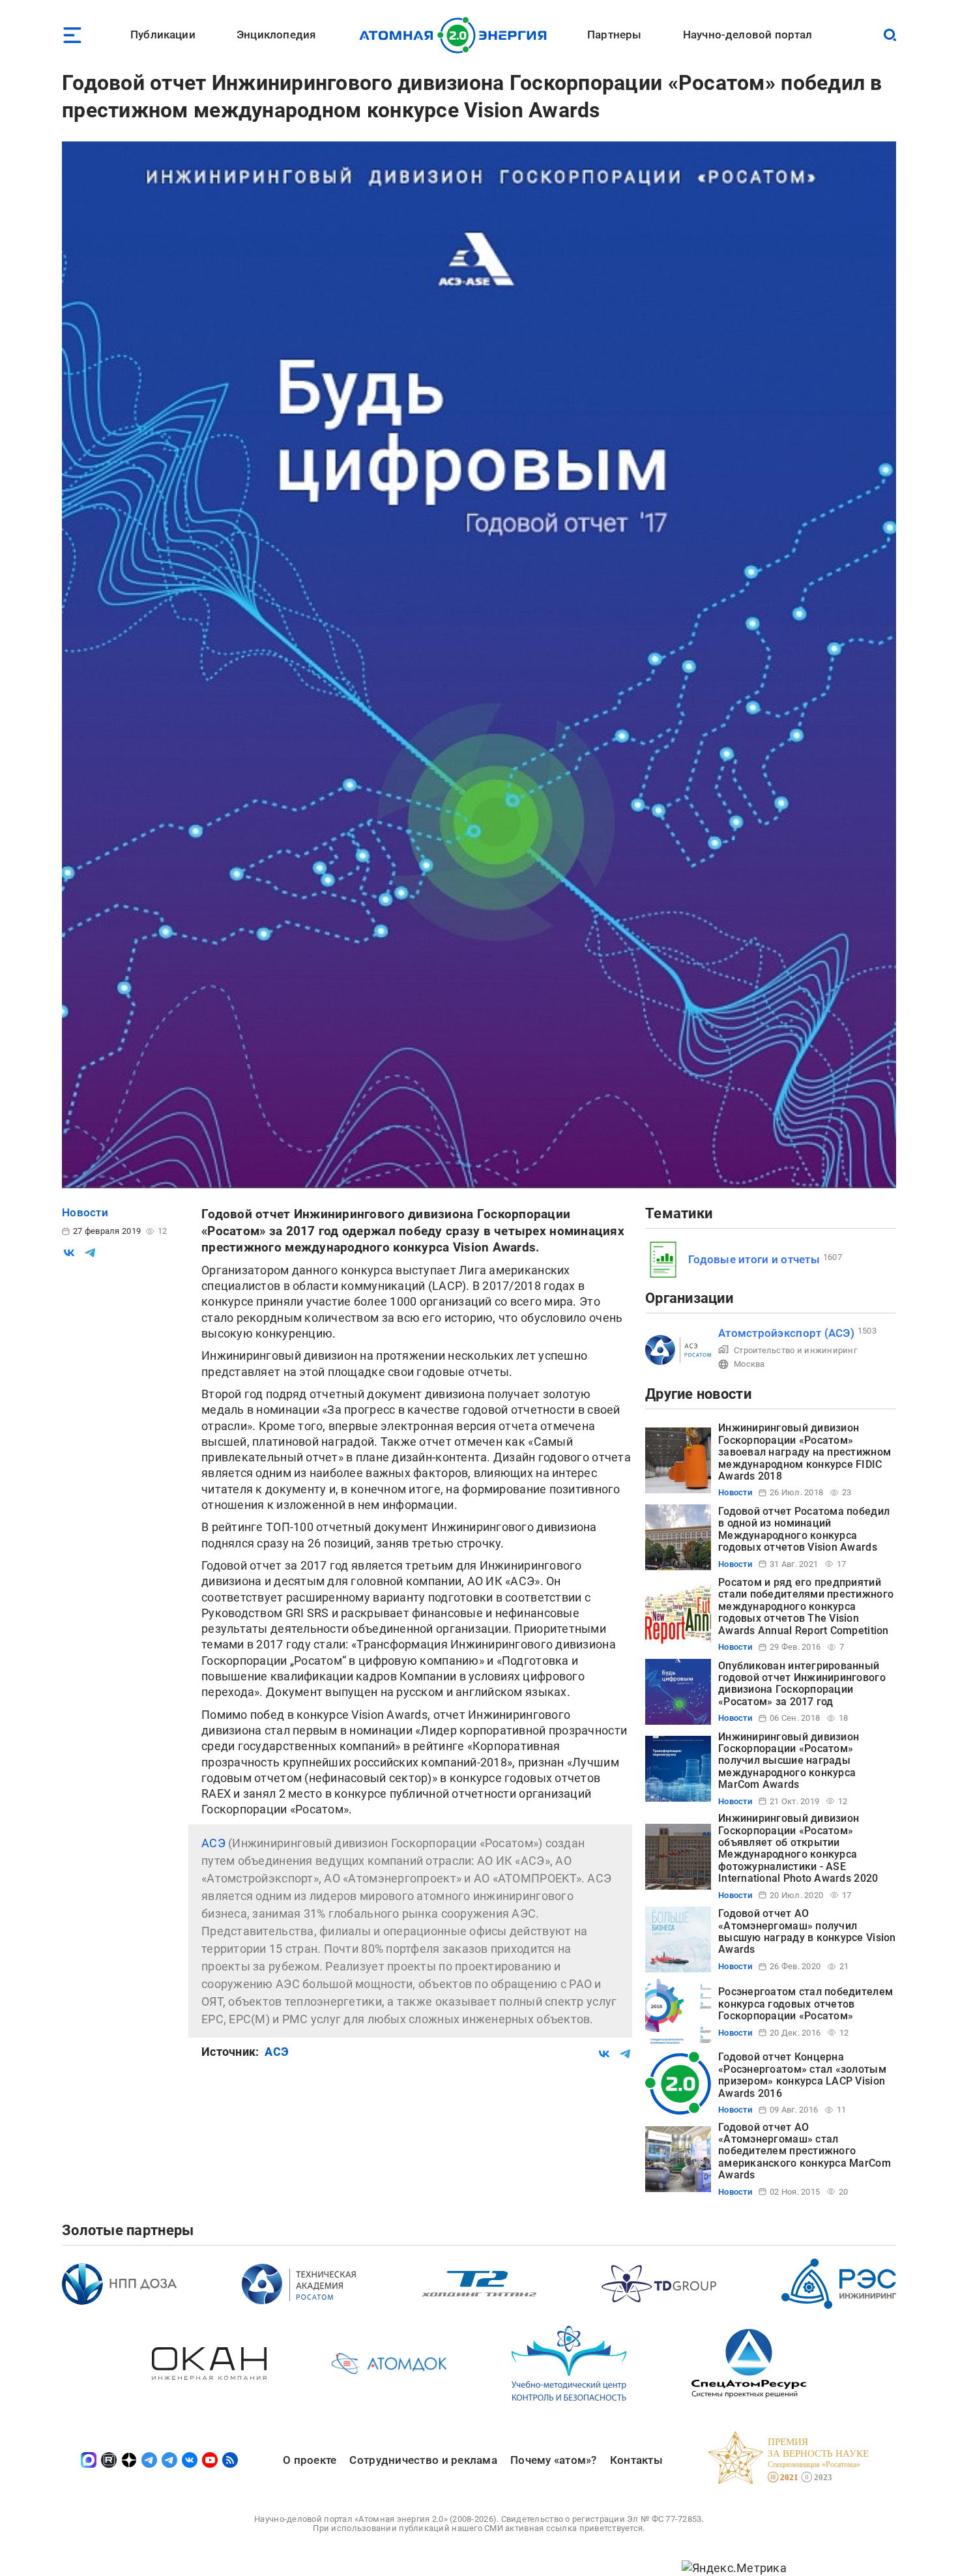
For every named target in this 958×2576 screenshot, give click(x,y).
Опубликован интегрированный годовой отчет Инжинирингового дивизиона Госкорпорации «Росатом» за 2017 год (802, 1684)
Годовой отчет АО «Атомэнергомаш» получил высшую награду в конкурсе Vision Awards (807, 1931)
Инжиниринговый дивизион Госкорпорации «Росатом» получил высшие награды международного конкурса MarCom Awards (789, 1761)
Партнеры (614, 35)
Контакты (636, 2460)
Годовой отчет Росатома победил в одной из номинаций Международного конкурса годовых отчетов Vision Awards (804, 1529)
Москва (749, 1364)
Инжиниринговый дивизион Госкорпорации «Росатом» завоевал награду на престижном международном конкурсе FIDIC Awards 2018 (805, 1452)
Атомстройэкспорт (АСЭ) (786, 1333)
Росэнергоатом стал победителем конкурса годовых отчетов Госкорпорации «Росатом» (806, 2004)
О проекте (310, 2460)
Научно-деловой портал (748, 35)
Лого (457, 35)
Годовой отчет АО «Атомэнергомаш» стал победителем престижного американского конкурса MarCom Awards (805, 2151)
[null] (69, 1253)
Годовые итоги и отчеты (754, 1259)
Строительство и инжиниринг (795, 1350)
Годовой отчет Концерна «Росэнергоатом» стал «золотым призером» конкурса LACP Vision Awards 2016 (802, 2075)
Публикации (163, 35)
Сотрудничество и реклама (423, 2460)
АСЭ (213, 1843)
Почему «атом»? (554, 2460)
